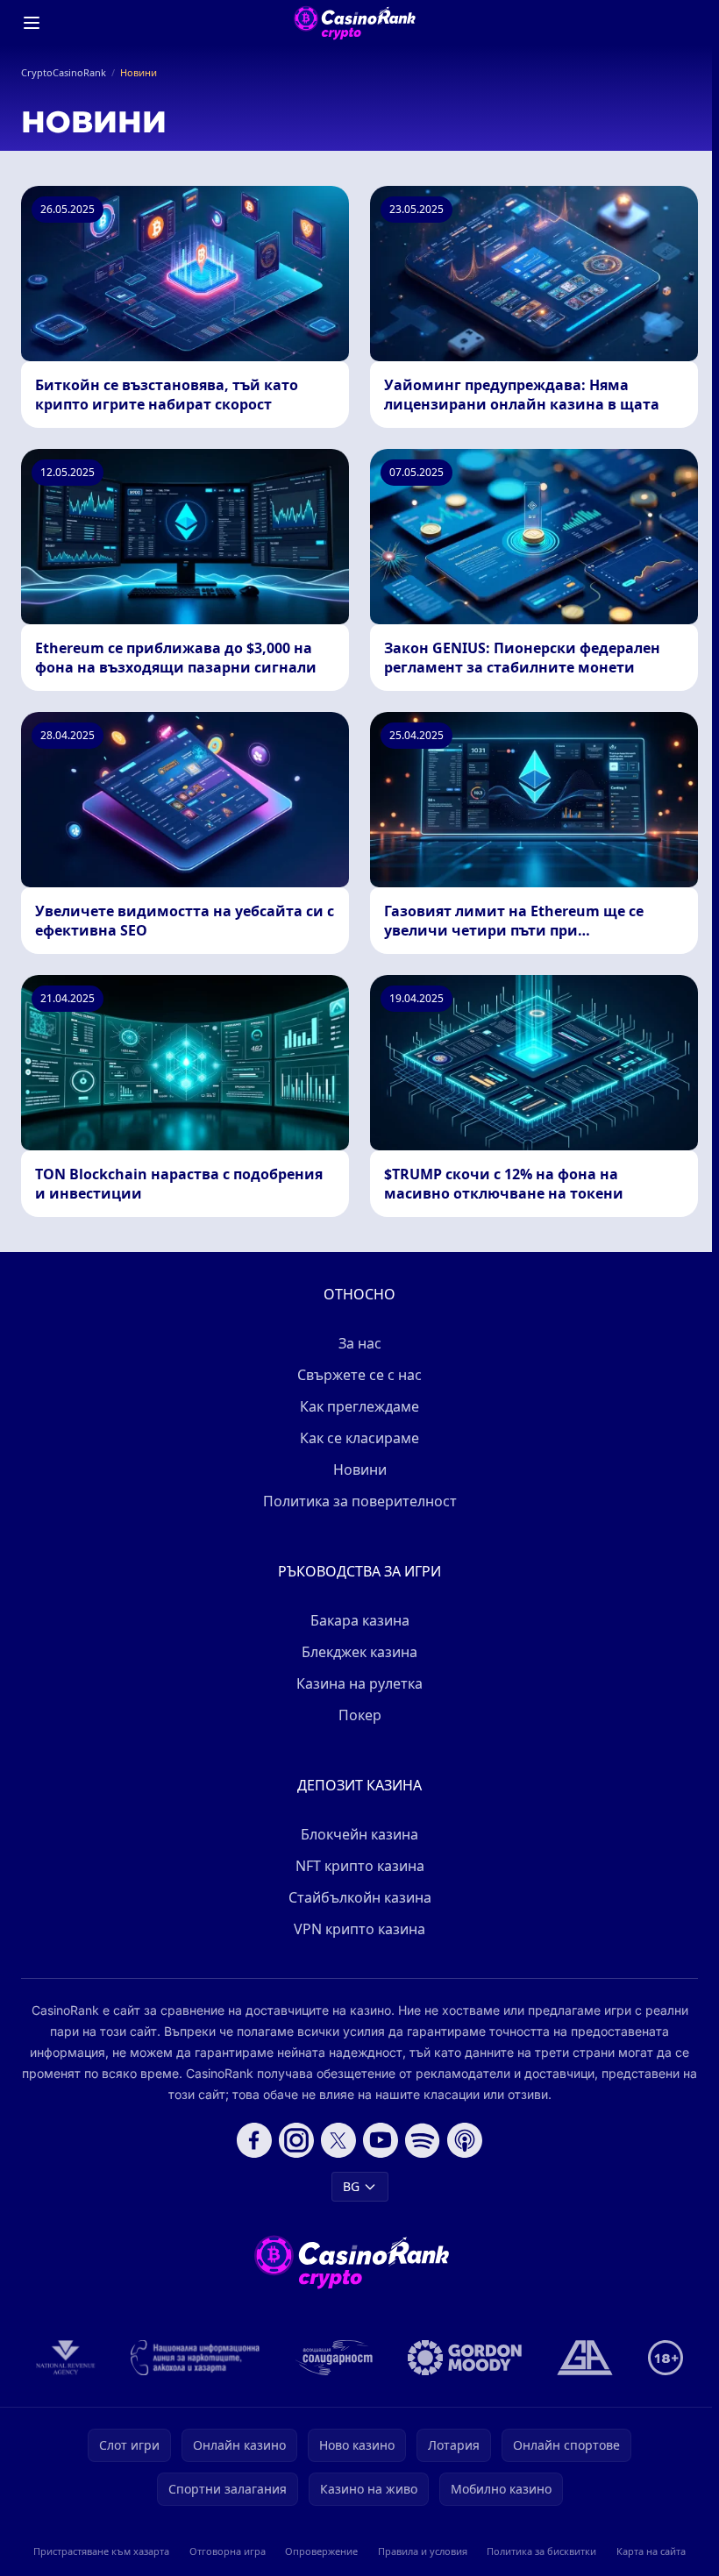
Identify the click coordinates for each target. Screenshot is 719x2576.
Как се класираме (359, 1438)
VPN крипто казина (359, 1929)
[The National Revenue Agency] (66, 2358)
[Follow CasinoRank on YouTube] (381, 2140)
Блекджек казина (359, 1652)
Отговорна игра (228, 2551)
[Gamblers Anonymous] (585, 2358)
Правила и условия (423, 2551)
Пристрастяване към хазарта (101, 2551)
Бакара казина (360, 1620)
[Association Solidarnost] (334, 2358)
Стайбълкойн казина (360, 1897)
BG (351, 2186)
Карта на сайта (651, 2551)
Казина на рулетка (359, 1683)
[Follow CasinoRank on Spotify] (423, 2140)
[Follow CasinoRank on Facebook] (254, 2140)
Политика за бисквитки (541, 2551)
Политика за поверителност (360, 1501)
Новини (360, 1469)
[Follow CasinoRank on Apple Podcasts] (465, 2140)
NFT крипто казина (360, 1866)
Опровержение (321, 2551)
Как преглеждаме (359, 1406)
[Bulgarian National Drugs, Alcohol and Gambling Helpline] (196, 2358)
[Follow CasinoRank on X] (338, 2140)
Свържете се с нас (359, 1375)
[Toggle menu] (32, 23)
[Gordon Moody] (465, 2358)
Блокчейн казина (359, 1834)
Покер (360, 1715)
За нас (360, 1343)
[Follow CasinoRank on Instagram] (296, 2140)
